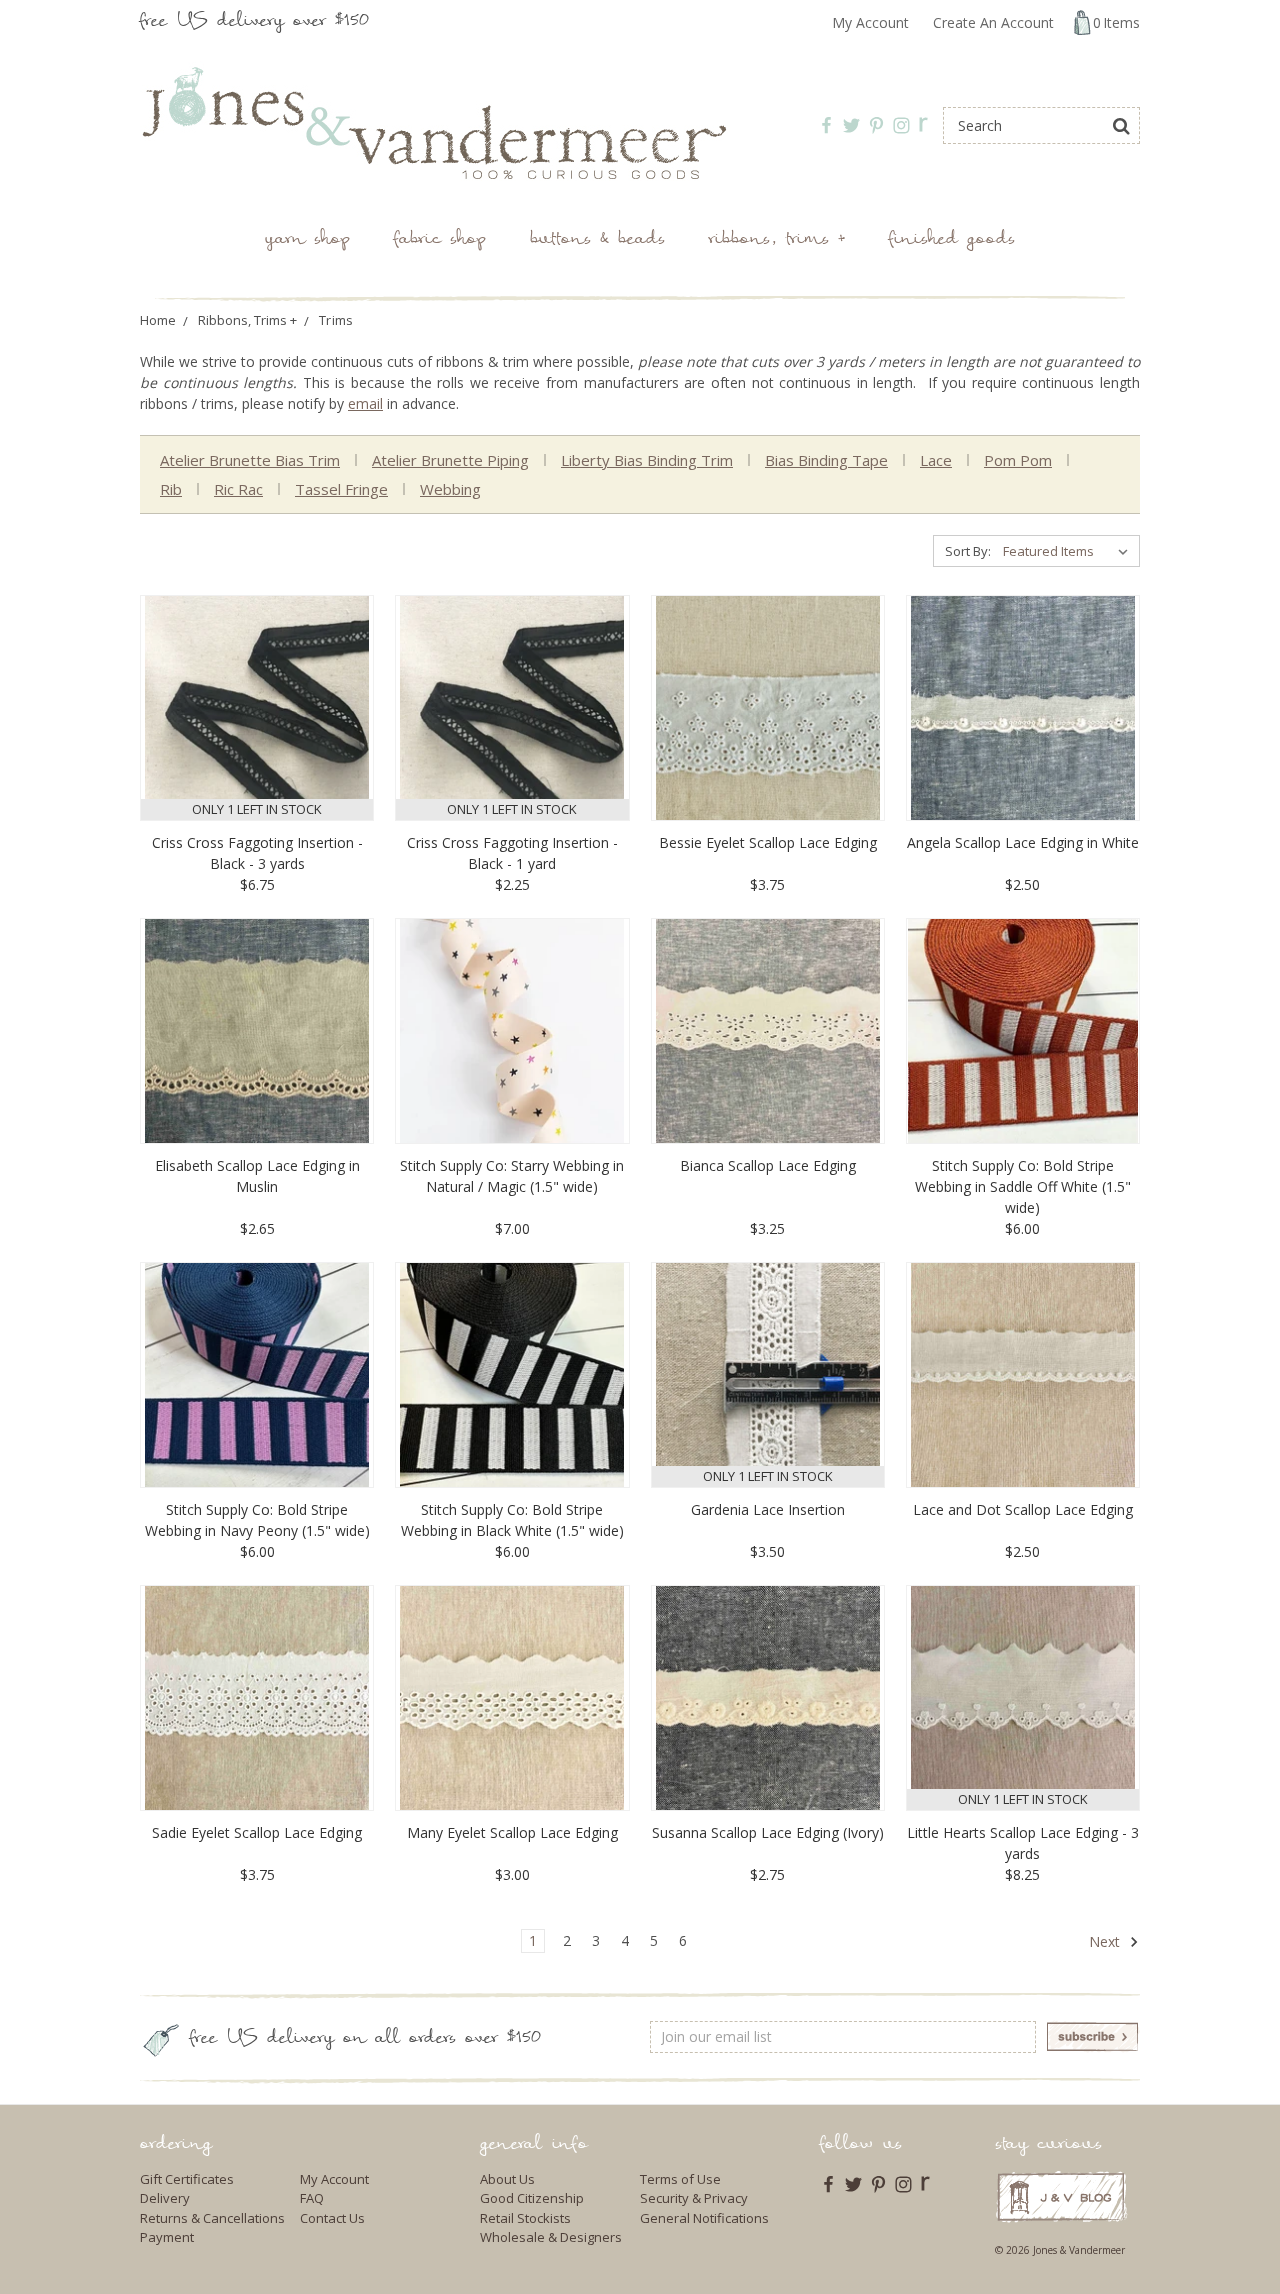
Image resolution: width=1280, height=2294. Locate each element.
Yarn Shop (307, 240)
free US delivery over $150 (254, 22)
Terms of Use (680, 2179)
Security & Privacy (694, 2198)
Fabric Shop (440, 240)
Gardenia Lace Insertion (768, 1509)
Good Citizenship (532, 2198)
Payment (167, 2237)
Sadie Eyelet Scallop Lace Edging (257, 1832)
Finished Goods (952, 240)
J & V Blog (1061, 2196)
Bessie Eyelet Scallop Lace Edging (768, 842)
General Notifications (704, 2218)
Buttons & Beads (597, 240)
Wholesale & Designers (551, 2237)
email (365, 403)
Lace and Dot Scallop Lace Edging (1023, 1509)
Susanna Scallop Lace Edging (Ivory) (768, 1832)
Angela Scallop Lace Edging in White (1023, 842)
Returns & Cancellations (212, 2218)
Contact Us (332, 2218)
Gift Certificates (187, 2179)
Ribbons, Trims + (777, 240)
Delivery (165, 2198)
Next (1106, 1941)
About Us (507, 2179)
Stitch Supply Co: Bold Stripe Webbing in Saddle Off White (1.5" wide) (1023, 1186)
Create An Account (993, 22)
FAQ (312, 2198)
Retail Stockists (525, 2218)
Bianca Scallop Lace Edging (768, 1165)
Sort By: (968, 551)
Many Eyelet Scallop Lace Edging (512, 1832)
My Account (870, 22)
